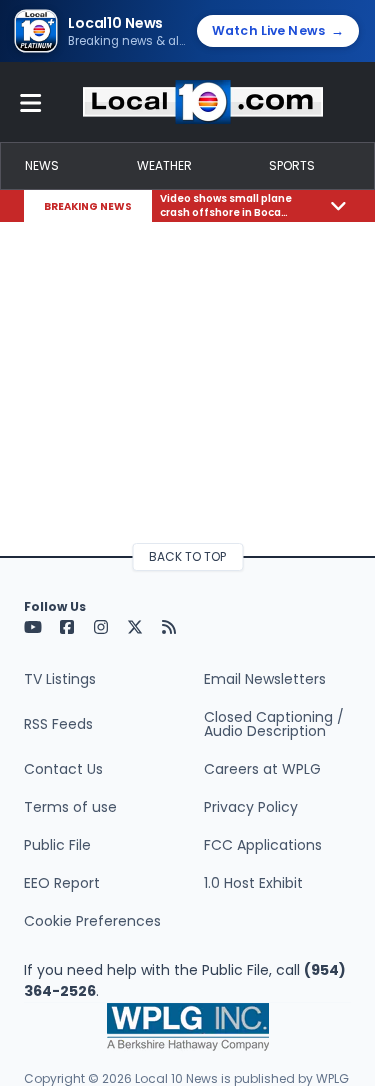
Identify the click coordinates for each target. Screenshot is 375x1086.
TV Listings (60, 679)
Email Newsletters (265, 679)
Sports (292, 165)
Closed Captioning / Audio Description (274, 724)
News (42, 165)
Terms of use (70, 807)
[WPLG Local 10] (203, 102)
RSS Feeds (58, 724)
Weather (164, 165)
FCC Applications (263, 845)
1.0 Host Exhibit (253, 883)
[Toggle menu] (31, 102)
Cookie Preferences (92, 921)
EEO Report (62, 883)
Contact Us (63, 769)
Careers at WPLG (262, 769)
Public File (57, 845)
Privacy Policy (251, 807)
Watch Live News (278, 30)
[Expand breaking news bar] (338, 205)
